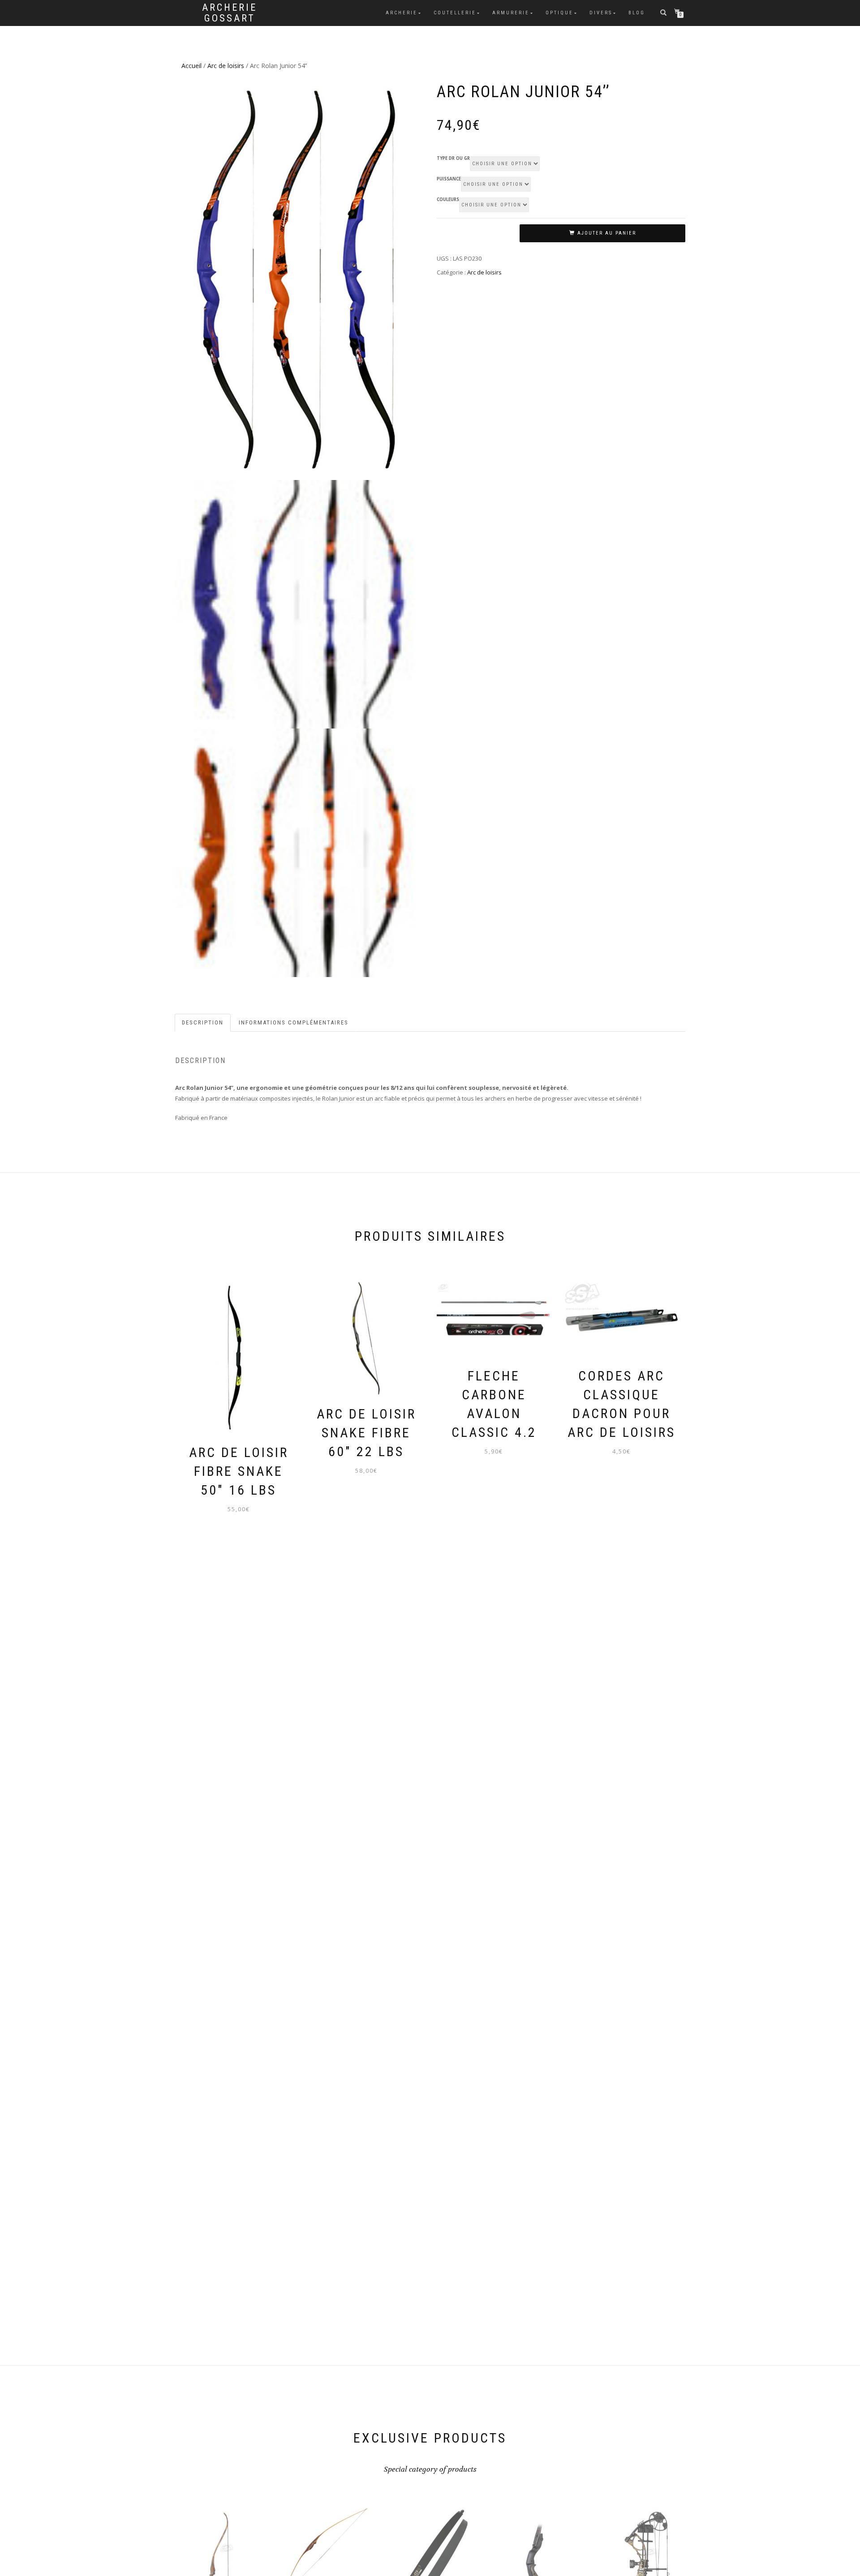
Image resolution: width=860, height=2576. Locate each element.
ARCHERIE (402, 13)
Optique (559, 13)
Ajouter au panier (607, 233)
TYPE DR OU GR (453, 159)
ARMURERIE (511, 13)
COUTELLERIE (455, 13)
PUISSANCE (449, 179)
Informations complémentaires (294, 1022)
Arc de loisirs (226, 66)
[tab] (203, 1023)
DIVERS (601, 13)
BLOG (637, 13)
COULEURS (448, 200)
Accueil (191, 66)
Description (203, 1022)
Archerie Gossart (230, 13)
